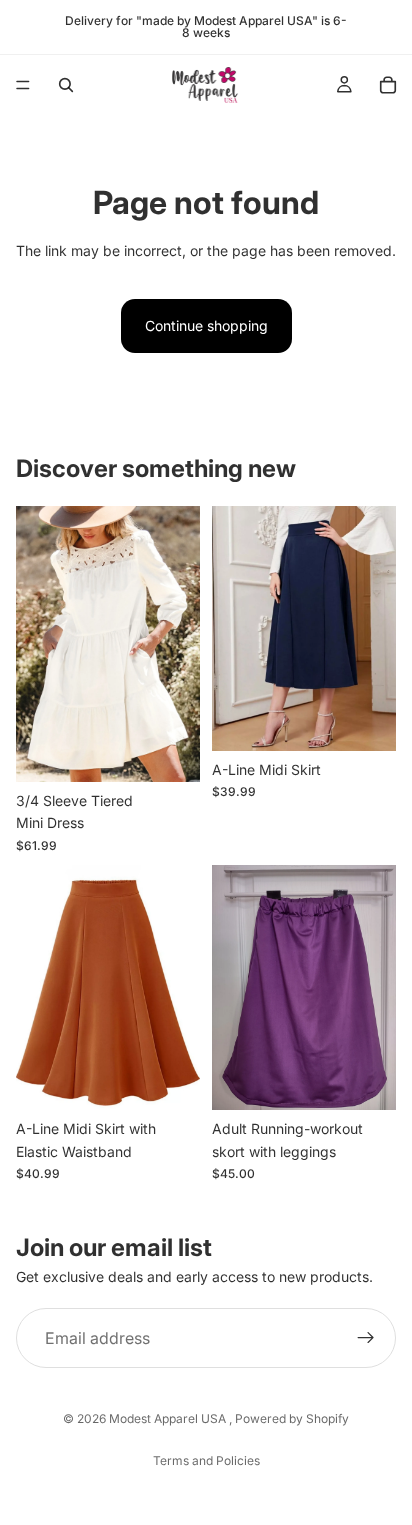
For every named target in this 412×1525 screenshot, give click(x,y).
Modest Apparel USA (169, 1418)
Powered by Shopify (292, 1418)
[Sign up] (366, 1338)
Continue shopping (206, 325)
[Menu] (23, 85)
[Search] (66, 85)
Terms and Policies (206, 1460)
